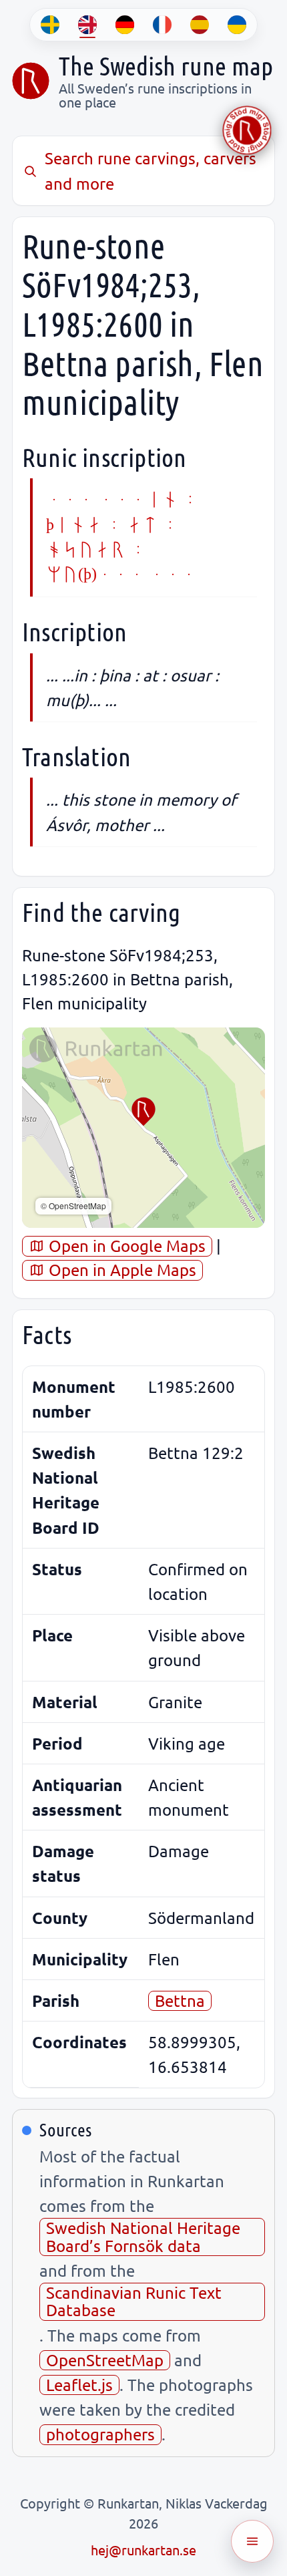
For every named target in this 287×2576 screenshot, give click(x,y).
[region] (143, 1128)
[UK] (237, 25)
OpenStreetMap (105, 2360)
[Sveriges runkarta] (31, 81)
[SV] (50, 25)
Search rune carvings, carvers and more (151, 170)
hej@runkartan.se (143, 2550)
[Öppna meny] (252, 2541)
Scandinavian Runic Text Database (134, 2301)
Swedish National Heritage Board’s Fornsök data (143, 2236)
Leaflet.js (79, 2385)
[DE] (125, 25)
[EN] (87, 25)
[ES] (200, 25)
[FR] (162, 25)
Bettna (180, 2000)
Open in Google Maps (125, 1246)
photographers (100, 2434)
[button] (143, 1112)
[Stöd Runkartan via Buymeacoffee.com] (247, 130)
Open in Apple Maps (120, 1270)
